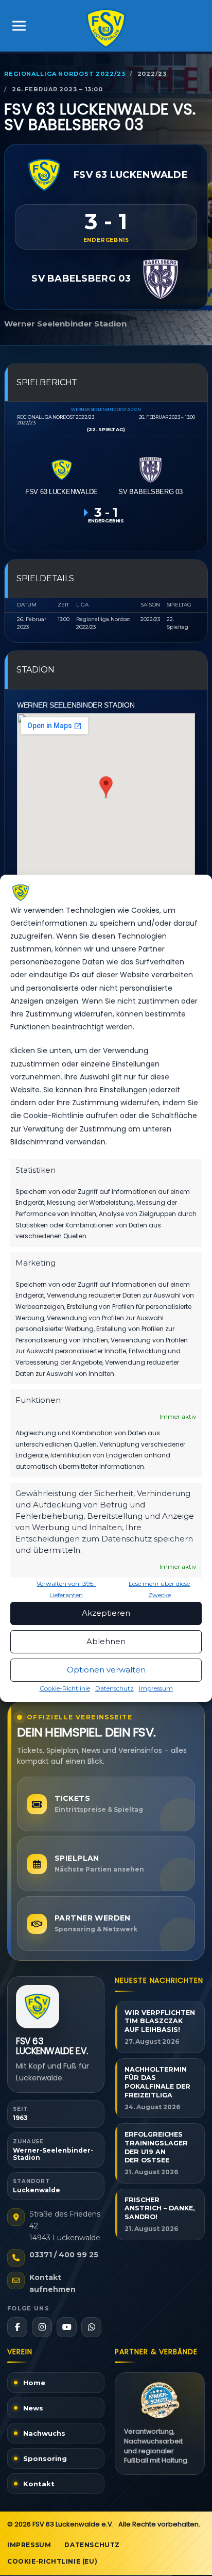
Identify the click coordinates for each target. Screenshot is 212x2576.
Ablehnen (106, 1641)
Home (34, 2383)
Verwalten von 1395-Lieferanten (66, 1589)
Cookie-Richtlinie (65, 1688)
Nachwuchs (44, 2433)
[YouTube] (67, 2327)
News (33, 2408)
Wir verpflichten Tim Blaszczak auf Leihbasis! (160, 2021)
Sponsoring (45, 2458)
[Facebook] (17, 2327)
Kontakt (39, 2484)
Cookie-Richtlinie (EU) (52, 2561)
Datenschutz (114, 1688)
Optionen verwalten (106, 1670)
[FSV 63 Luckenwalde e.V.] (38, 2007)
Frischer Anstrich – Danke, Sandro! (160, 2209)
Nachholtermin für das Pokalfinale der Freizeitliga (157, 2082)
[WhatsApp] (91, 2327)
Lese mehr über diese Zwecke (159, 1589)
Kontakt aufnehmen (52, 2283)
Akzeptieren (106, 1613)
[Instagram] (42, 2327)
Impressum (156, 1688)
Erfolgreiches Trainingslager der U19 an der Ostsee (156, 2147)
